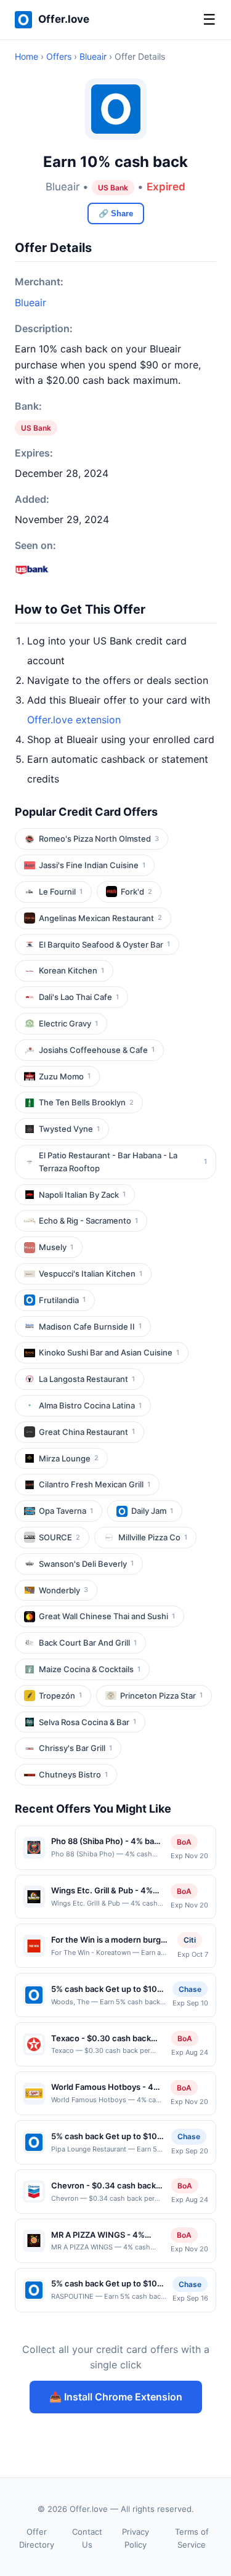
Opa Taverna (66, 1511)
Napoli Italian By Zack (82, 1195)
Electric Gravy (68, 1023)
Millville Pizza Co (153, 1537)
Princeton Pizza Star (161, 1696)
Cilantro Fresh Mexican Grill (95, 1484)
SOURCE (59, 1537)
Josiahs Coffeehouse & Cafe (97, 1050)
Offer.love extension (74, 720)
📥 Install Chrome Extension (116, 2397)
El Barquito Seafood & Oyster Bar (104, 945)
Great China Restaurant (87, 1432)
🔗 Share (116, 213)
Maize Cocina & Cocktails (90, 1669)
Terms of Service (192, 2538)
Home (26, 56)
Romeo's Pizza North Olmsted (99, 839)
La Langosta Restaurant (87, 1379)
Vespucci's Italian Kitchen (91, 1274)
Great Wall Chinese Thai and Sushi (107, 1616)
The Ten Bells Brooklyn (86, 1102)
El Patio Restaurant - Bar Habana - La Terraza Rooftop (123, 1162)
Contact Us (87, 2538)
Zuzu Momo (65, 1076)
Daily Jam (152, 1511)
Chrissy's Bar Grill (75, 1748)
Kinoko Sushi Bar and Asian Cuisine (109, 1352)
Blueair (93, 56)
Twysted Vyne (69, 1129)
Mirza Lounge (69, 1458)
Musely (56, 1247)
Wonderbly (63, 1590)
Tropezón (60, 1696)
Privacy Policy (136, 2538)
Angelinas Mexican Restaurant (100, 918)
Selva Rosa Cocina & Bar (87, 1722)
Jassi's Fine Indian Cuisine (92, 865)
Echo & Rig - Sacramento (88, 1221)
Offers (59, 56)
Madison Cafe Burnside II (90, 1327)
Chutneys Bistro (73, 1774)
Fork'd (136, 892)
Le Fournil (61, 892)
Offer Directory (37, 2538)
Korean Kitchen (71, 970)
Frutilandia (62, 1300)
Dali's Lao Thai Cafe (79, 997)
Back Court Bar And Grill (88, 1643)
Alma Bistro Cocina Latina (90, 1405)
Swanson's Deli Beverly (86, 1564)
